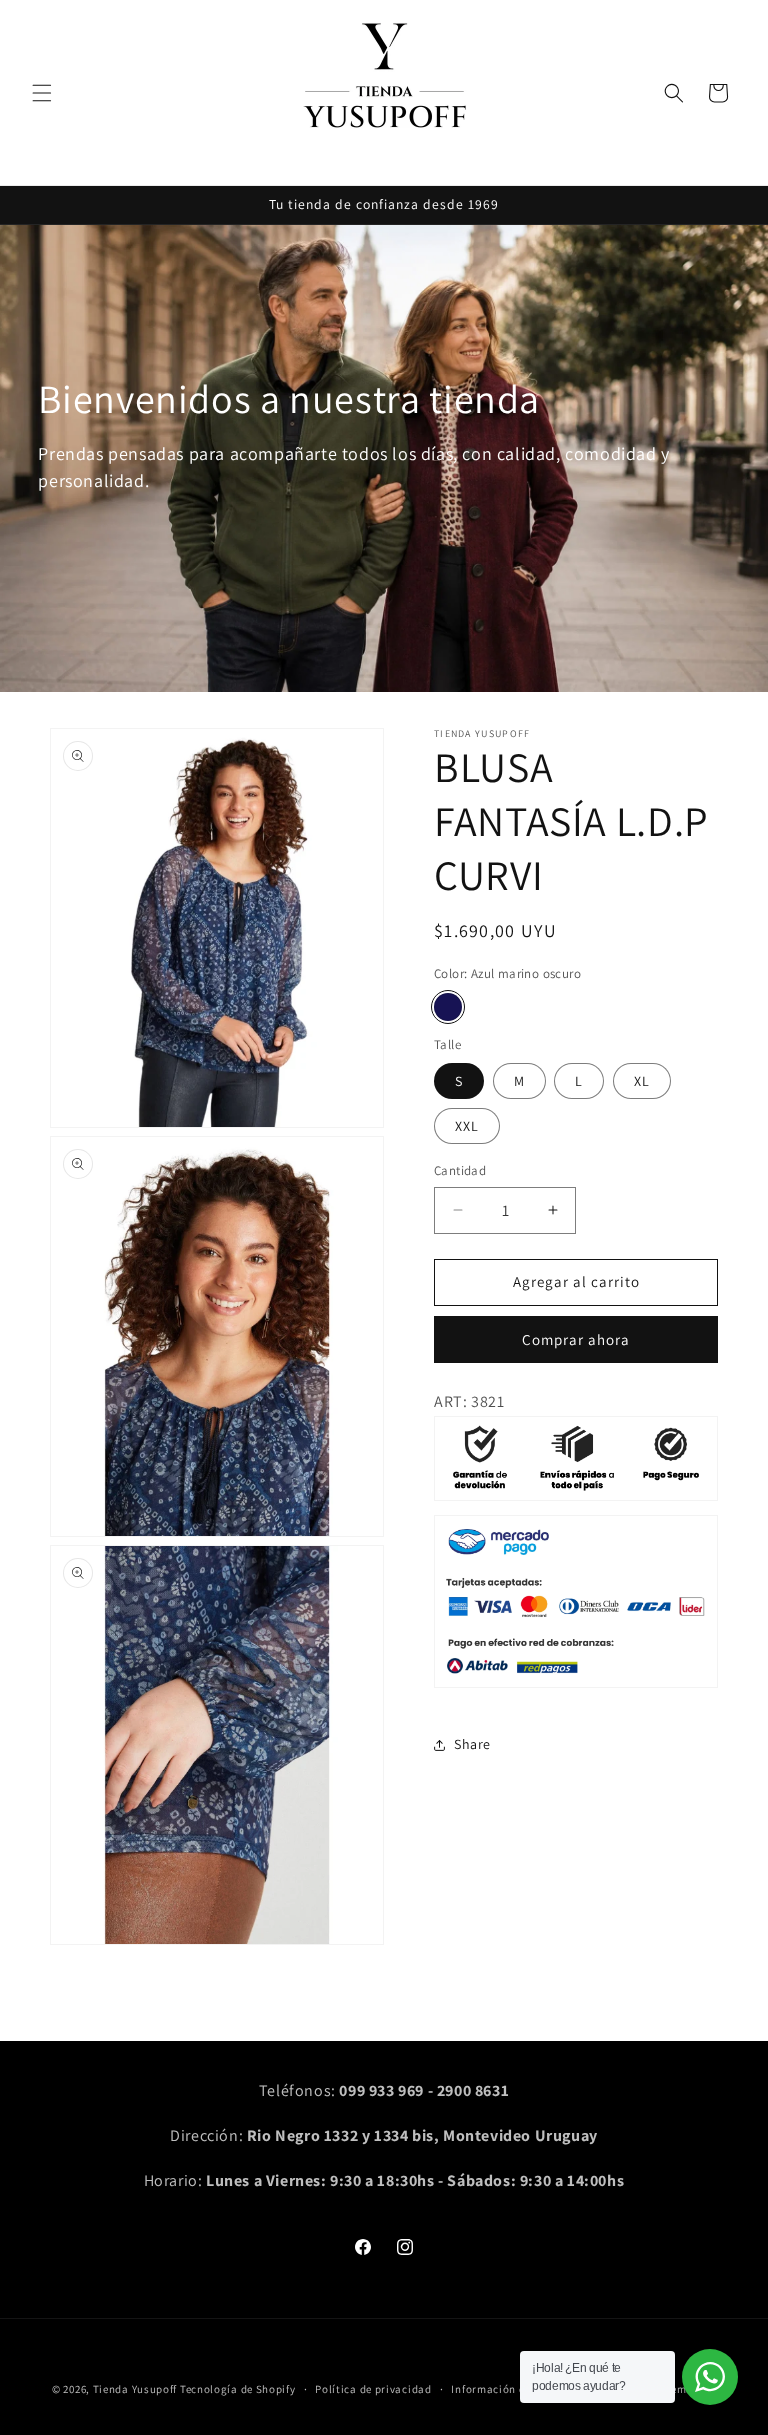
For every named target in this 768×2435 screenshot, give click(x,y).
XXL (467, 1126)
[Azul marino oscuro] (448, 1007)
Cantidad (460, 1170)
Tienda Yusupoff (135, 2389)
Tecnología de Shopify (238, 2389)
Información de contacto (516, 2389)
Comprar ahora (576, 1339)
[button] (42, 93)
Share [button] (472, 1744)
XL (642, 1081)
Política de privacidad (373, 2389)
